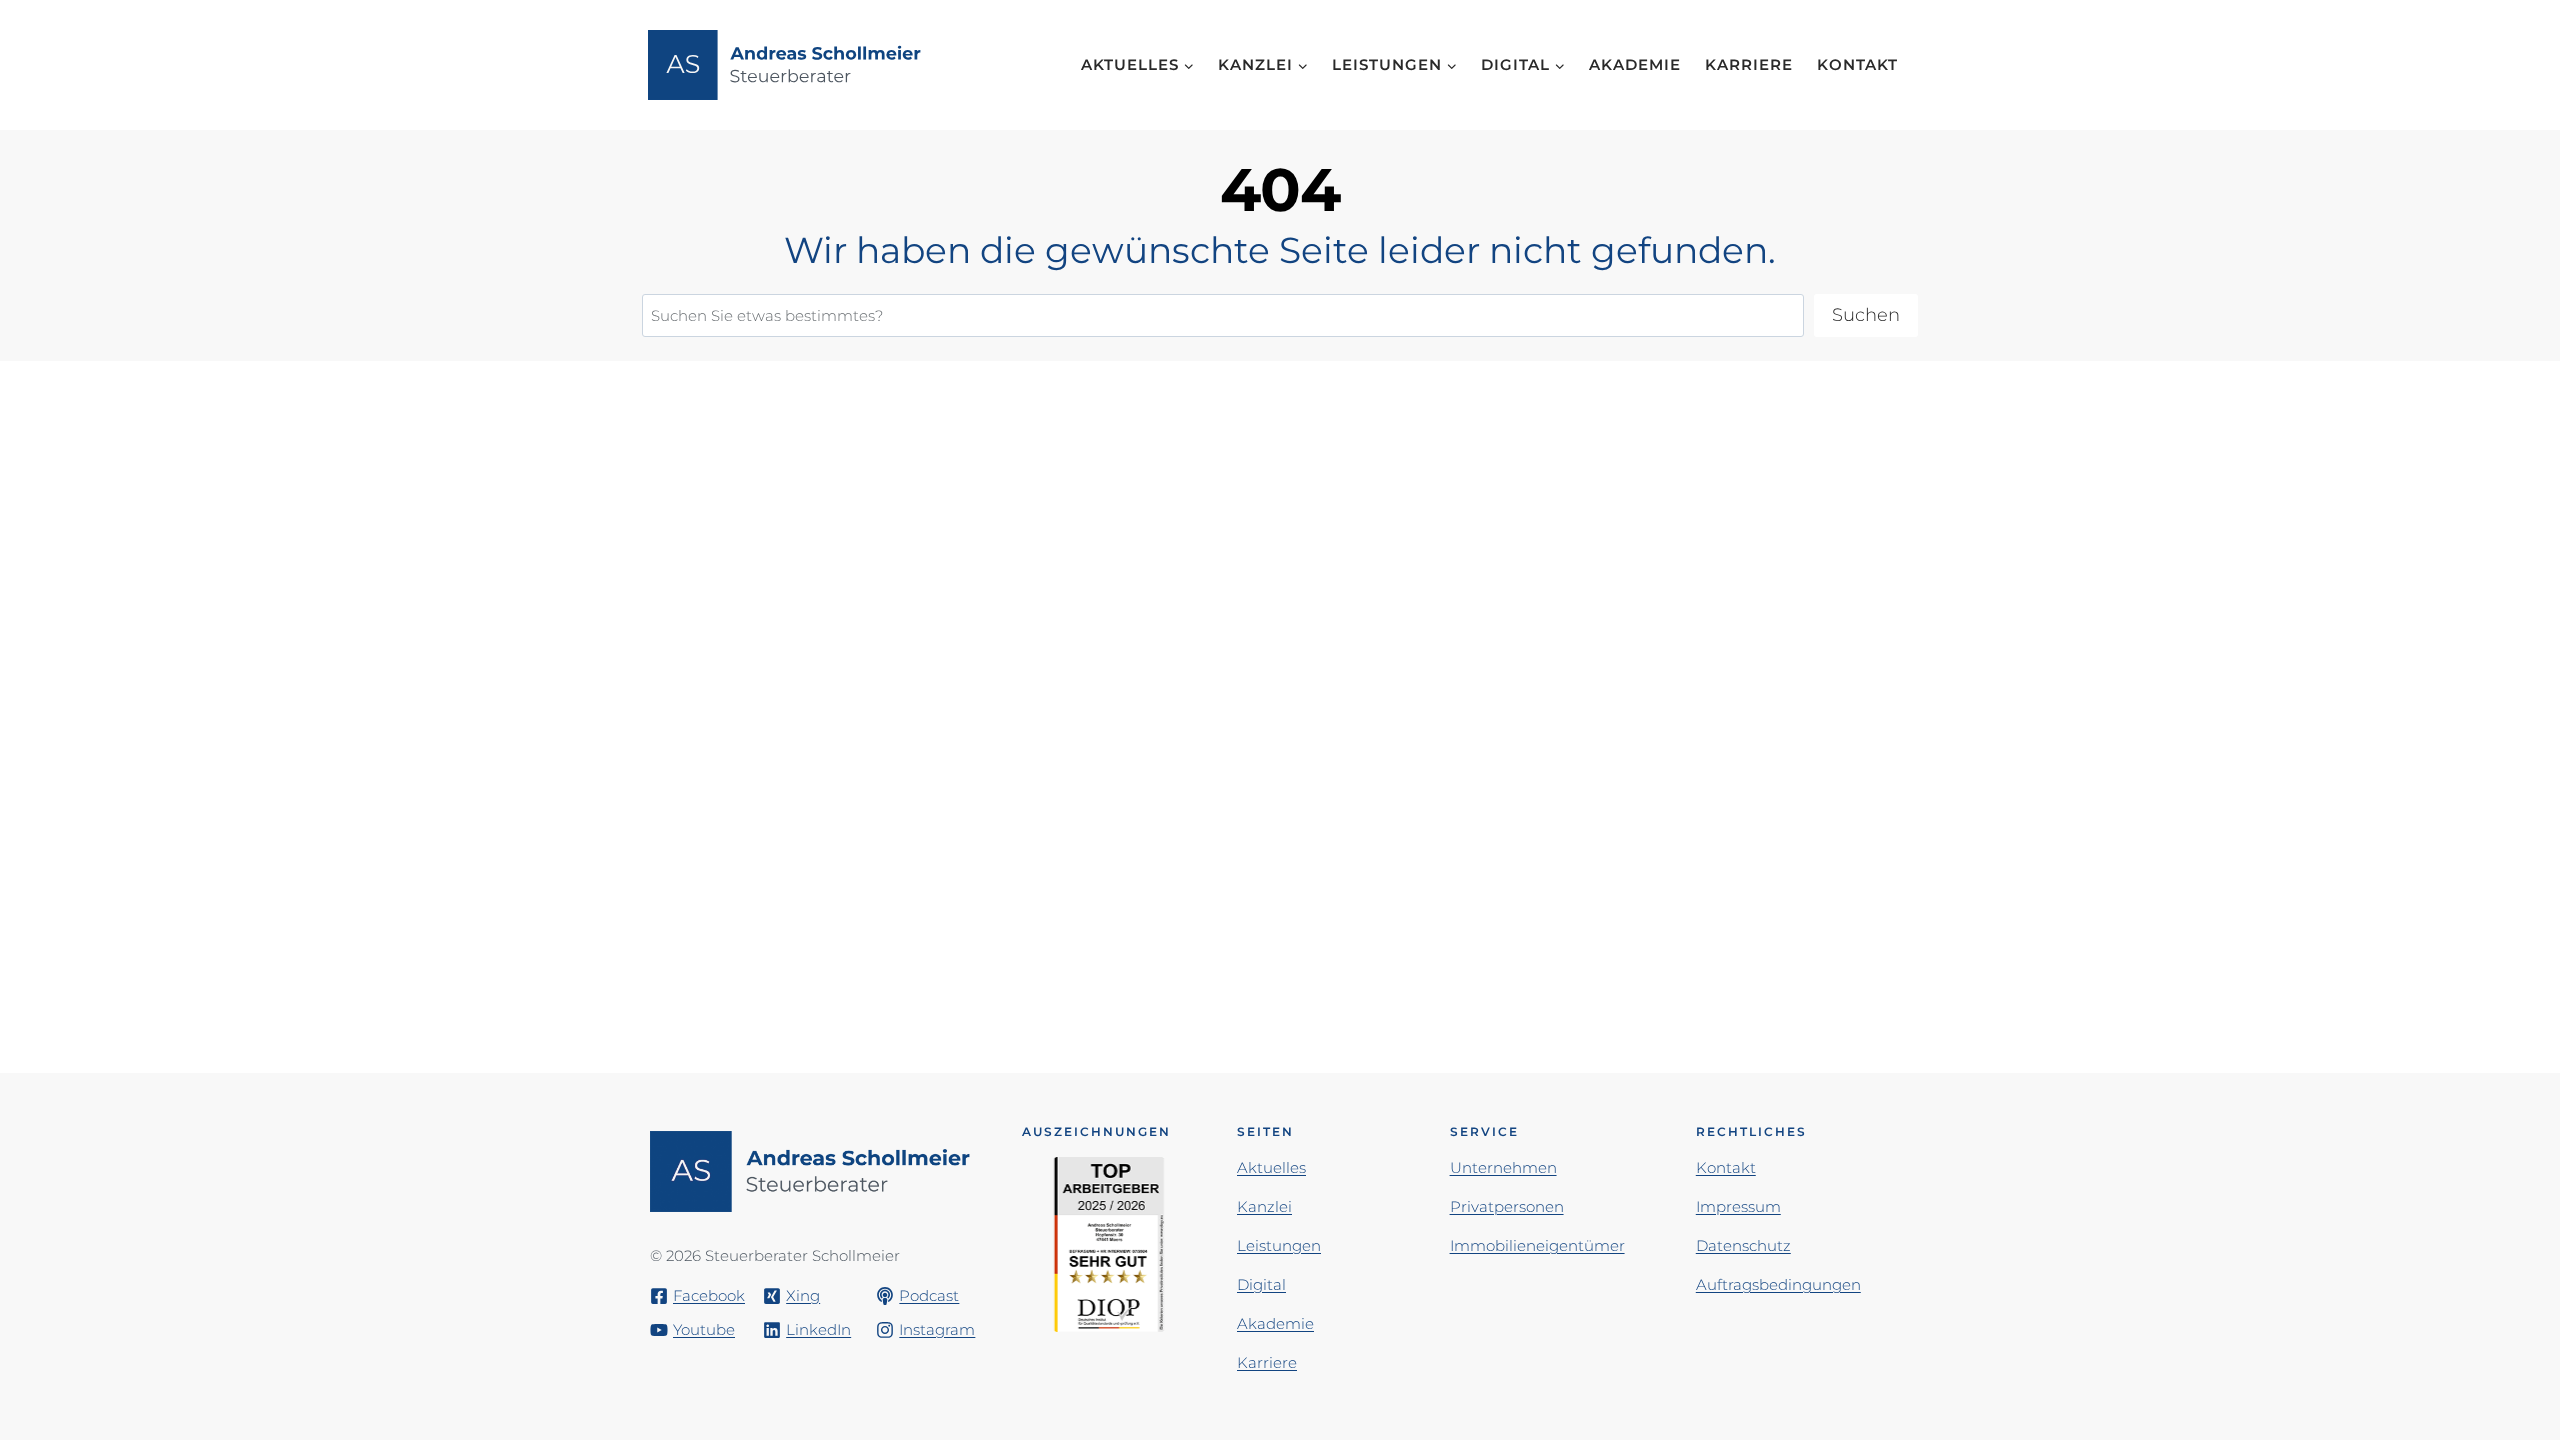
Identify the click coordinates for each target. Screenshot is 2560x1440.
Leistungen (1279, 1245)
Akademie (1635, 64)
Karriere (1749, 64)
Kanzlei (1264, 1206)
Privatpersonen (1507, 1206)
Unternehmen (1503, 1167)
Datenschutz (1743, 1245)
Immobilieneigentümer (1537, 1245)
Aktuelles (1271, 1167)
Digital (1261, 1284)
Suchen (1866, 315)
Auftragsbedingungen (1778, 1284)
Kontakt (1857, 64)
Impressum (1738, 1206)
